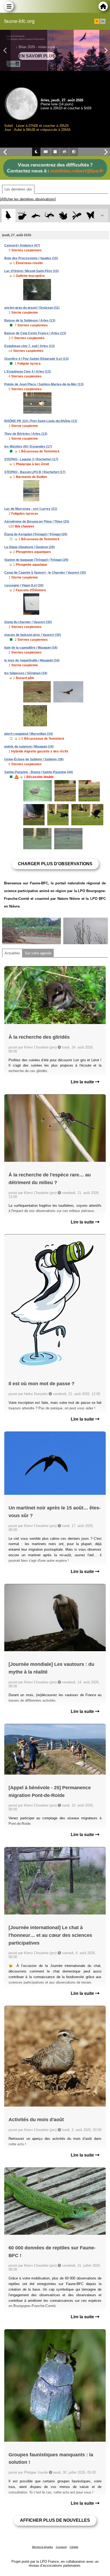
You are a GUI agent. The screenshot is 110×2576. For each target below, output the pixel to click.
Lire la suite (83, 1082)
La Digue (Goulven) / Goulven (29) (30, 547)
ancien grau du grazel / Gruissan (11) (32, 308)
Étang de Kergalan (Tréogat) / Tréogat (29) (36, 534)
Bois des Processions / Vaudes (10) (31, 258)
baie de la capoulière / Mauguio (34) (31, 648)
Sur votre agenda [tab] (38, 953)
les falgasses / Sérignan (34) (26, 673)
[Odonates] (77, 216)
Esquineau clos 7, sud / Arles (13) (30, 346)
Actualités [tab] (12, 953)
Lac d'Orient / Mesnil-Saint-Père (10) (32, 271)
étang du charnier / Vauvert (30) (28, 622)
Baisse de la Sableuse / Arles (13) (30, 321)
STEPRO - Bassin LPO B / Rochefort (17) (35, 472)
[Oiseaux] (8, 216)
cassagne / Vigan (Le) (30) (24, 585)
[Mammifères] (22, 216)
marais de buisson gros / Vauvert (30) (33, 635)
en (103, 21)
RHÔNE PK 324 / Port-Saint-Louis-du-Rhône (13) (41, 421)
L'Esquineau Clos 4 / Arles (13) (27, 372)
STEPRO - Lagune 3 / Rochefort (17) (31, 459)
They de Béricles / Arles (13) (26, 434)
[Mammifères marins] (36, 216)
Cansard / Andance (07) (22, 245)
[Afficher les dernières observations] (28, 199)
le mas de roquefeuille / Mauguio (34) (32, 660)
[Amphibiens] (63, 216)
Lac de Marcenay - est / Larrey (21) (31, 509)
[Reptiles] (50, 216)
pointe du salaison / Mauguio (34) (29, 747)
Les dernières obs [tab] (18, 189)
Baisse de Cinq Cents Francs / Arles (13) (35, 333)
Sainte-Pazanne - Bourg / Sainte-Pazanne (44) (39, 772)
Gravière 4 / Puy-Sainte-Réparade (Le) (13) (36, 359)
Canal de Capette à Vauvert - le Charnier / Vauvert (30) (45, 573)
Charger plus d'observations (55, 864)
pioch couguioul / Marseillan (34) (29, 734)
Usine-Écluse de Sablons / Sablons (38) (34, 759)
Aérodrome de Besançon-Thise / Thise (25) (37, 522)
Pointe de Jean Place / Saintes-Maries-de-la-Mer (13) (44, 384)
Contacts (61, 2547)
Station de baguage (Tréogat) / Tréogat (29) (36, 560)
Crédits (74, 2547)
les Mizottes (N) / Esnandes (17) (28, 447)
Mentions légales (42, 2547)
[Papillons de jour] (91, 216)
